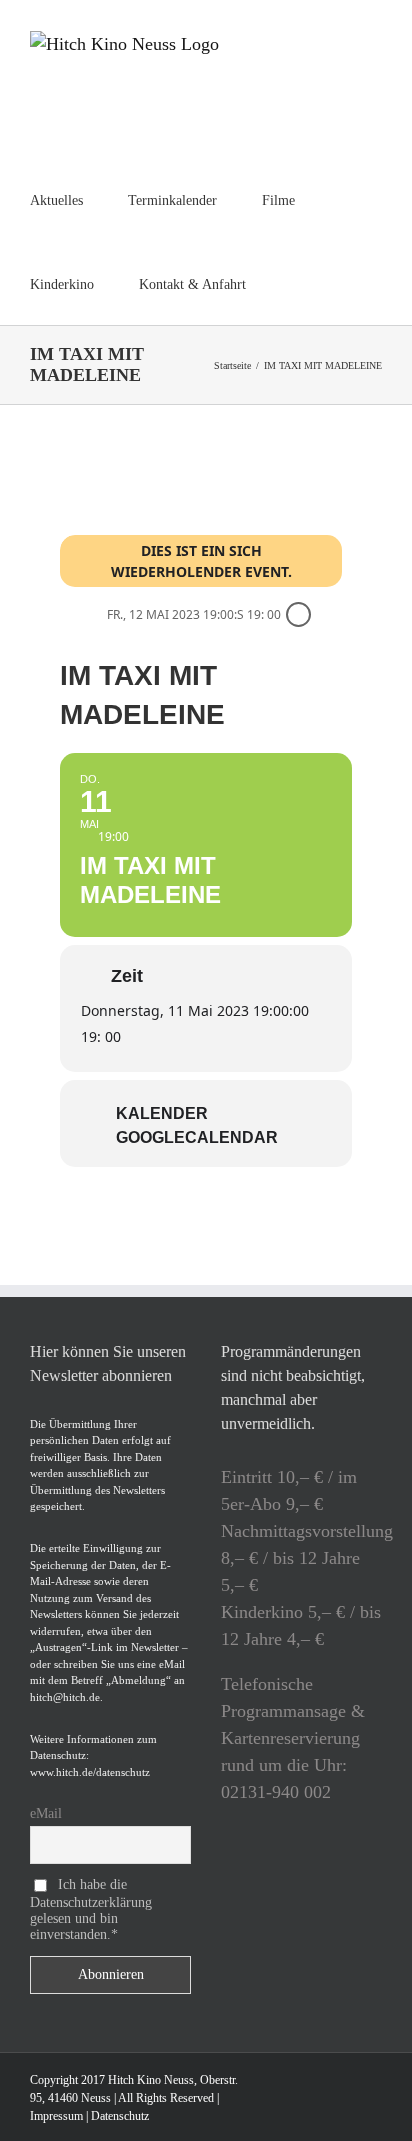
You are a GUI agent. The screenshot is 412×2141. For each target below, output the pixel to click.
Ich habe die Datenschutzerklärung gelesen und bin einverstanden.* (91, 1909)
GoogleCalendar (197, 1137)
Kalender (162, 1113)
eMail (46, 1813)
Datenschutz (120, 2116)
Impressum (56, 2116)
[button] (296, 283)
